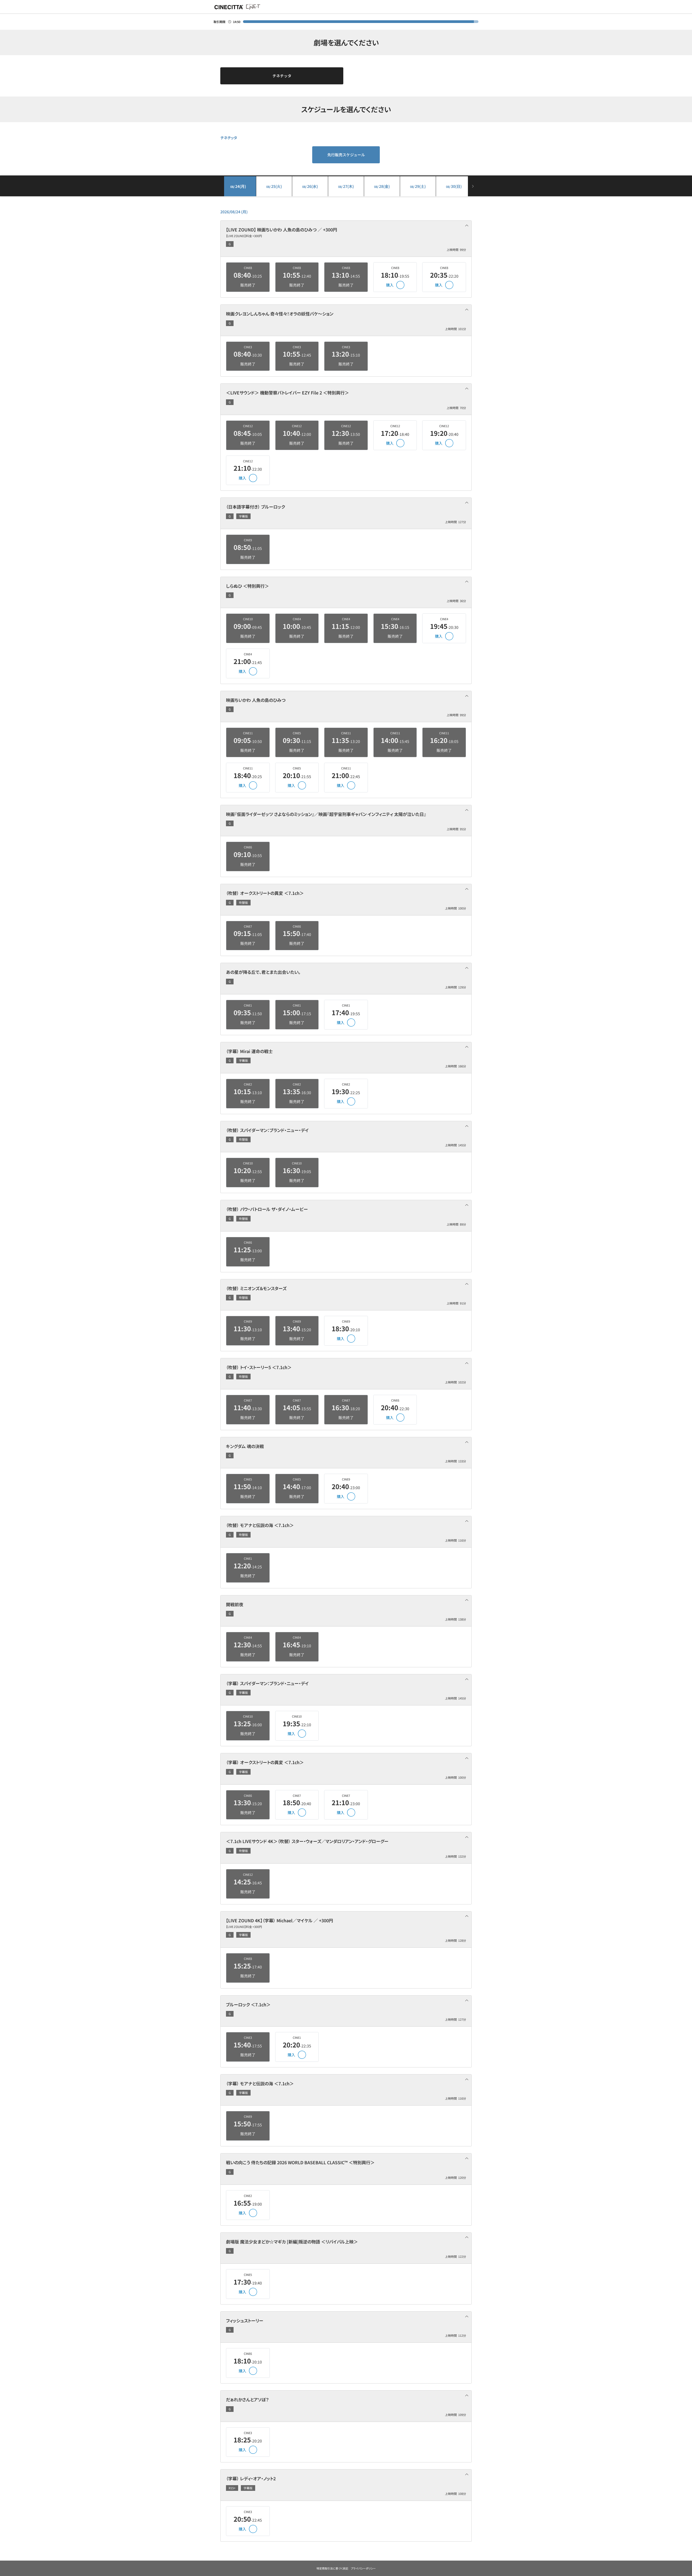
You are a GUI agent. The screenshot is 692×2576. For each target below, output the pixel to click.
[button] (346, 239)
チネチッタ (282, 76)
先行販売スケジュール (346, 155)
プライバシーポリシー (363, 2568)
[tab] (346, 239)
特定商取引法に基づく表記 (332, 2568)
